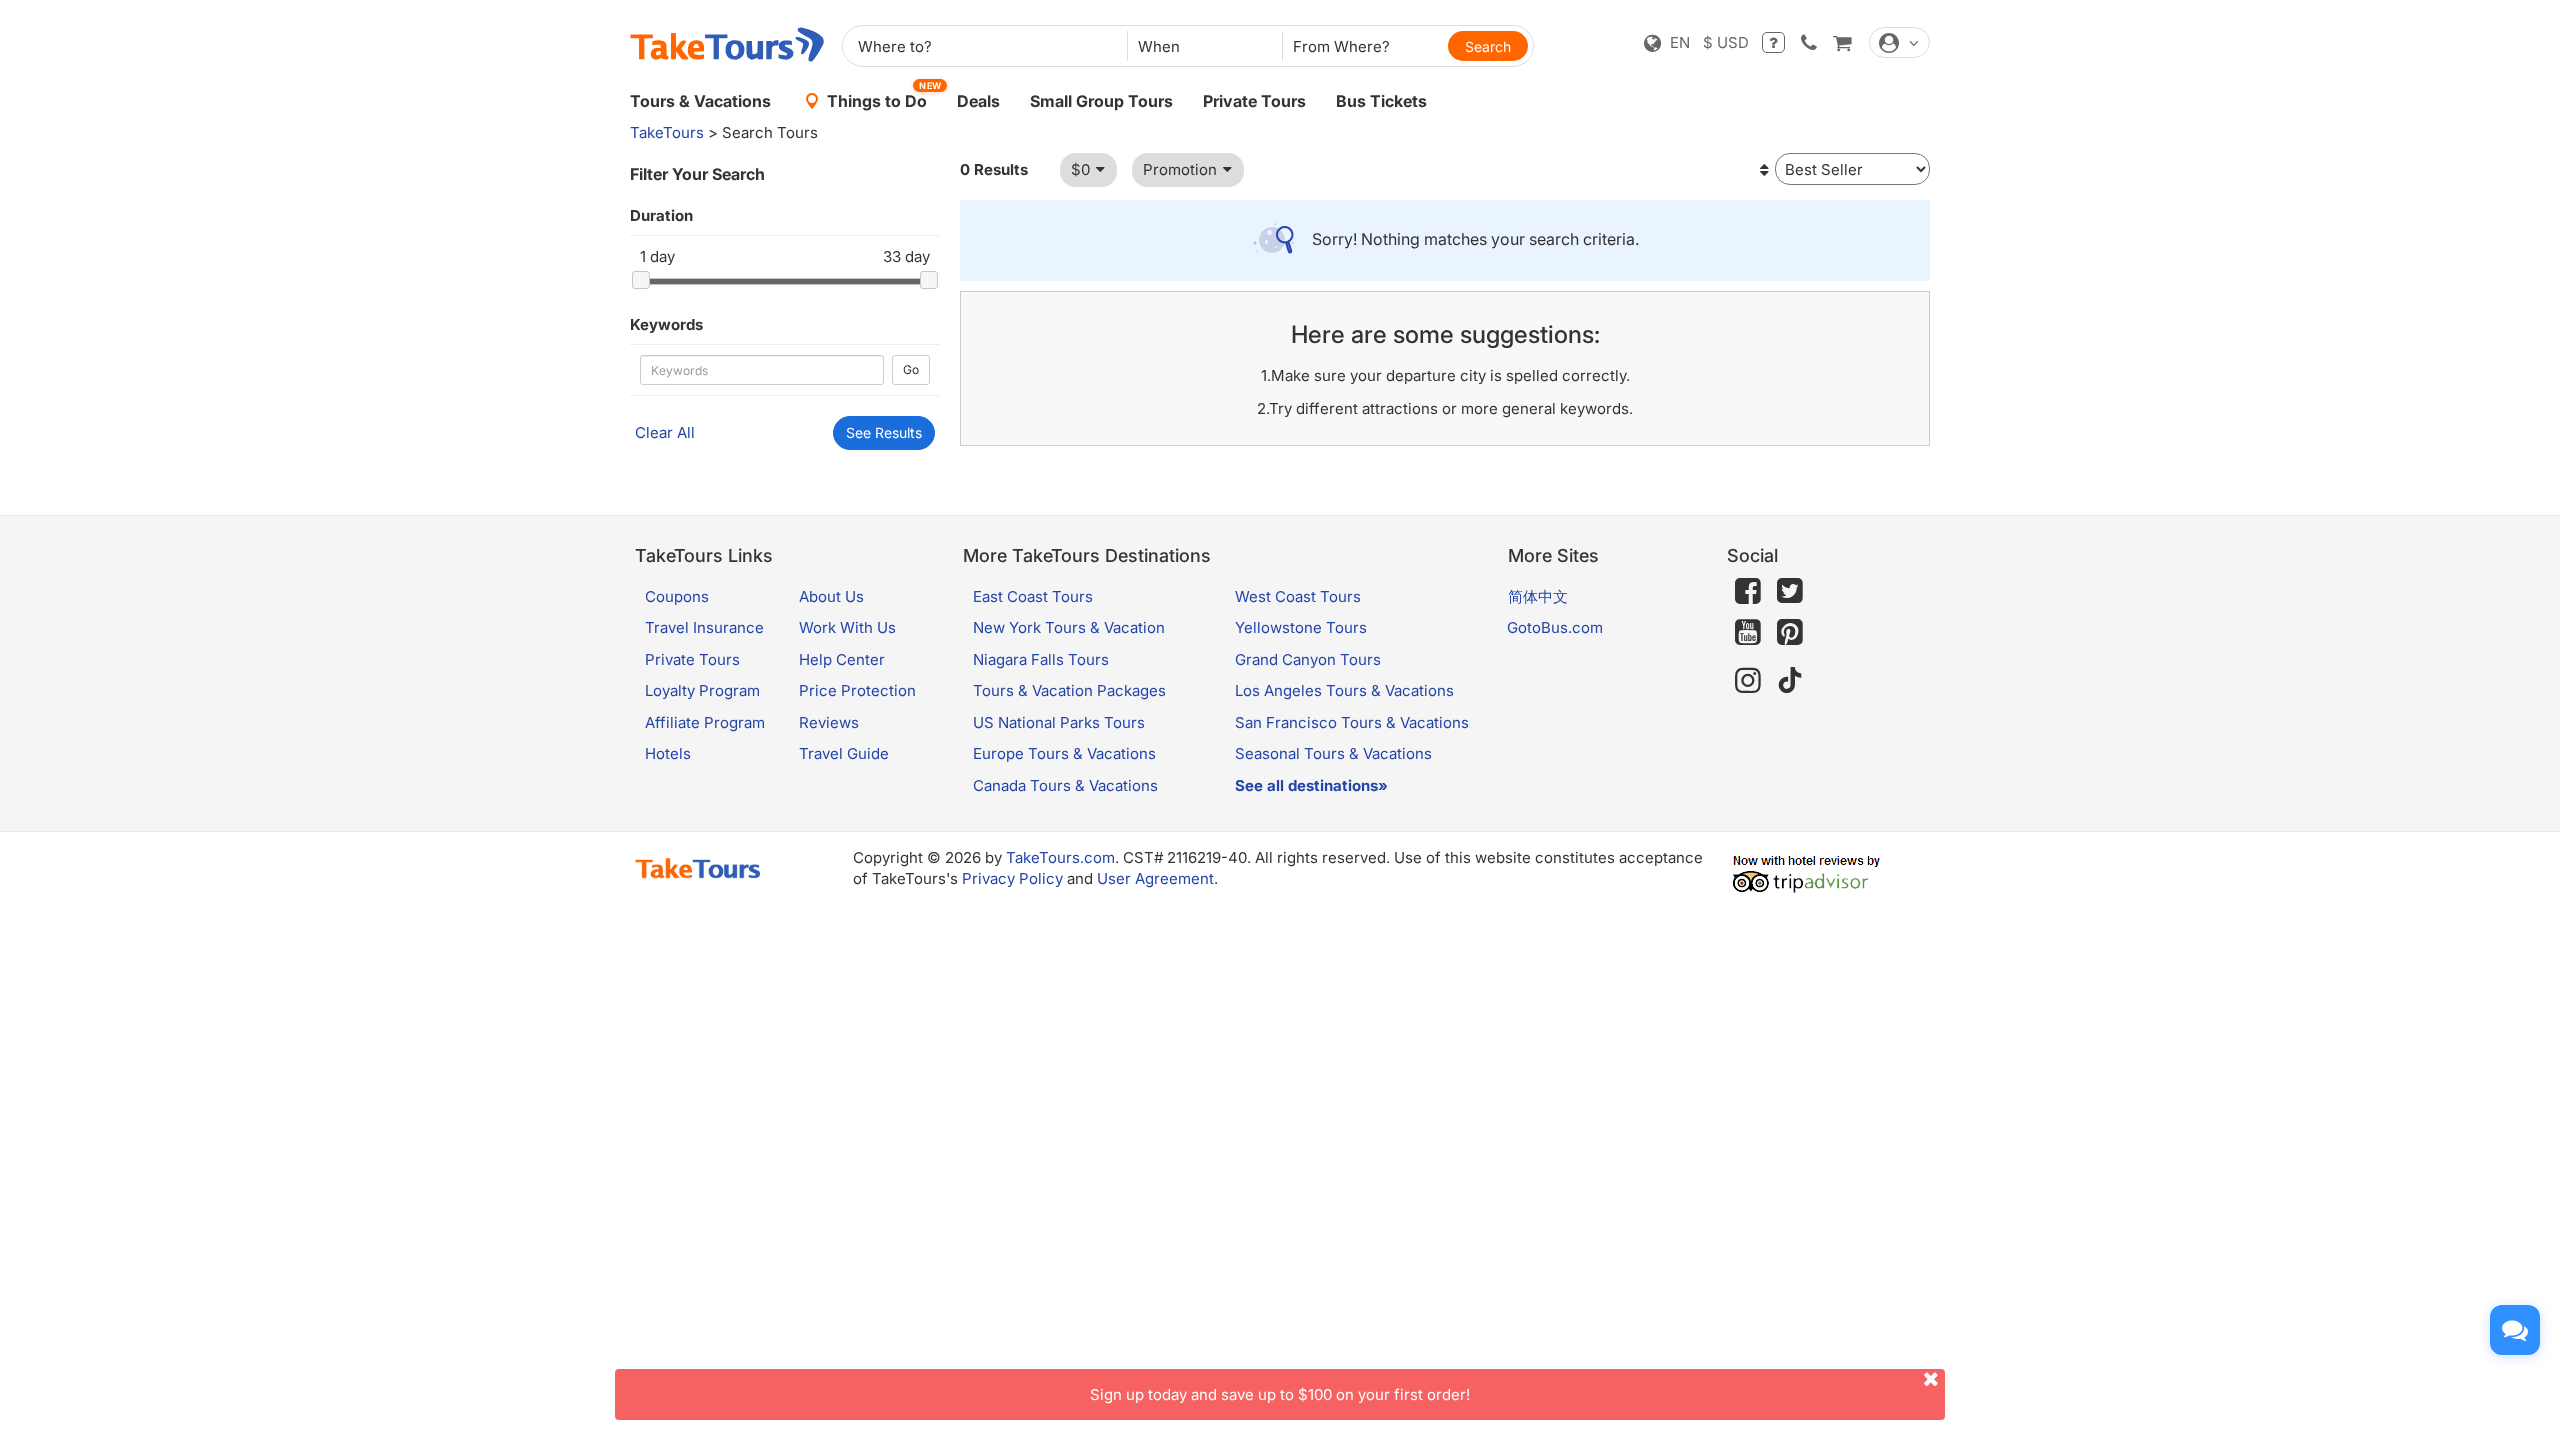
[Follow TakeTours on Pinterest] (1790, 632)
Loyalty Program (702, 690)
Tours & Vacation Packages (1069, 690)
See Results (884, 432)
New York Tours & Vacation (1069, 627)
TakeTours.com (1060, 857)
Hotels (668, 753)
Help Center (842, 659)
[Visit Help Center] (1773, 42)
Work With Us (847, 627)
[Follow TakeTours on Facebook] (1748, 591)
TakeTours (667, 132)
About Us (831, 596)
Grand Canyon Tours (1308, 659)
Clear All (665, 432)
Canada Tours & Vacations (1065, 785)
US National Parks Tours (1059, 722)
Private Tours (1254, 101)
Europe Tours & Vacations (1064, 753)
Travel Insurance (704, 627)
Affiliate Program (705, 722)
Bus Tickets (1381, 101)
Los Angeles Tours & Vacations (1344, 690)
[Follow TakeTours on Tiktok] (1790, 680)
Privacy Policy (1012, 878)
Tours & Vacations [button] (700, 101)
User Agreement (1155, 878)
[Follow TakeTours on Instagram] (1748, 680)
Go (911, 369)
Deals (978, 101)
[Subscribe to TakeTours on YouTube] (1748, 633)
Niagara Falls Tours (1041, 659)
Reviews (829, 722)
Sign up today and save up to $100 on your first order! (1280, 1394)
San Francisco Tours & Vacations (1352, 722)
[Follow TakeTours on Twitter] (1790, 591)
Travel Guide (844, 753)
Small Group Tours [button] (1101, 101)
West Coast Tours (1298, 596)
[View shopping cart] (1842, 42)
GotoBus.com (1555, 627)
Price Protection (857, 690)
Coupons (677, 596)
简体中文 (1538, 596)
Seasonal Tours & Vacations (1333, 753)
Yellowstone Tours (1301, 627)
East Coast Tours (1033, 596)
